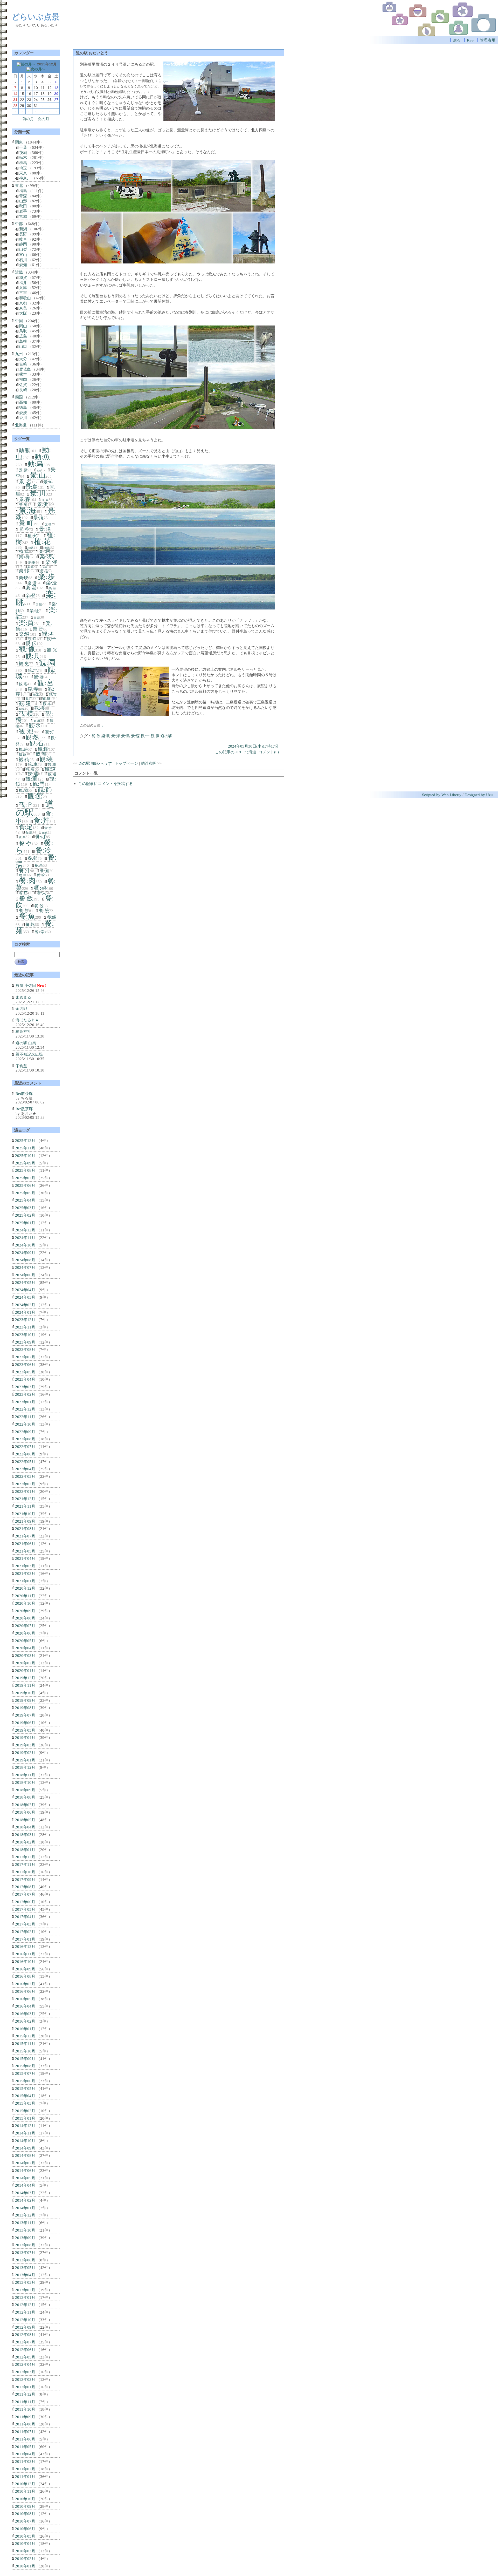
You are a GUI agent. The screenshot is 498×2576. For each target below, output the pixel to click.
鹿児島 (25, 369)
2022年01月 (25, 1491)
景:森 (135, 736)
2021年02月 (25, 1573)
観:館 (35, 796)
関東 (19, 142)
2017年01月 (25, 1939)
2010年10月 (25, 2499)
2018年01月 (25, 1850)
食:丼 (41, 821)
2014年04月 (25, 2185)
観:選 (33, 774)
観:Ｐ (26, 805)
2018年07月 (25, 1805)
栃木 (23, 157)
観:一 (145, 736)
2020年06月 (25, 1633)
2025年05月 (25, 1193)
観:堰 (39, 677)
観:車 (33, 764)
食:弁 (48, 828)
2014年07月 (25, 2163)
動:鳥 (36, 464)
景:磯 (48, 524)
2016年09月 (25, 1969)
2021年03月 (25, 1566)
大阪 (23, 313)
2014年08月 (25, 2155)
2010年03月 (25, 2551)
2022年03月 (25, 1476)
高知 (23, 402)
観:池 (26, 731)
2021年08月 (25, 1528)
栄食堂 (21, 1066)
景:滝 (39, 518)
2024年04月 (25, 1290)
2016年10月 (25, 1961)
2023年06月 (25, 1364)
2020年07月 (25, 1626)
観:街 (24, 760)
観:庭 (46, 699)
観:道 (50, 769)
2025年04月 (25, 1200)
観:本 (47, 704)
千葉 (23, 147)
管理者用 (488, 40)
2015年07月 (25, 2073)
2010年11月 (25, 2491)
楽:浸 (51, 583)
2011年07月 (25, 2432)
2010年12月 (25, 2484)
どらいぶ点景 (36, 17)
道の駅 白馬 (26, 1043)
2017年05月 (25, 1909)
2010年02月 (25, 2558)
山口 (23, 346)
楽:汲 (32, 583)
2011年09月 (25, 2417)
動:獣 (25, 450)
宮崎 (23, 364)
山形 (23, 201)
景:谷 (24, 529)
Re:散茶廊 (24, 1093)
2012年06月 (25, 2350)
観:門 (39, 784)
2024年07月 (25, 1267)
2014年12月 (25, 2126)
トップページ (126, 763)
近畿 (19, 272)
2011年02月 (25, 2469)
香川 (23, 418)
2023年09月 (25, 1342)
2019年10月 (25, 1693)
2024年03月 (25, 1297)
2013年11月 (25, 2223)
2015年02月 (25, 2111)
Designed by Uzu (479, 795)
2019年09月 (25, 1700)
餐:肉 (27, 881)
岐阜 (23, 239)
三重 (23, 293)
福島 (23, 191)
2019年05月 (25, 1730)
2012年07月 (25, 2342)
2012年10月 (25, 2320)
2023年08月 (25, 1349)
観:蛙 (41, 754)
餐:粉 (41, 875)
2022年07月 (25, 1446)
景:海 (116, 736)
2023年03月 (25, 1387)
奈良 (23, 308)
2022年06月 (25, 1454)
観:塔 (23, 684)
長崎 (23, 390)
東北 (19, 185)
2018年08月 (25, 1797)
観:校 (22, 709)
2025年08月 (25, 1170)
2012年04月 (25, 2364)
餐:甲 (23, 875)
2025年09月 (25, 1163)
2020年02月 (25, 1663)
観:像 (155, 736)
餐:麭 (30, 924)
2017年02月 (25, 1932)
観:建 (25, 703)
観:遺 (52, 774)
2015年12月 (25, 2036)
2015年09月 (25, 2059)
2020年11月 (25, 1596)
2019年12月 (25, 1678)
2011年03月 (25, 2461)
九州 (19, 354)
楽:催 (51, 562)
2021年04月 (25, 1558)
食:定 (26, 827)
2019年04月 (25, 1737)
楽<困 (45, 551)
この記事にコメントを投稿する (106, 784)
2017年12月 (25, 1857)
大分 (23, 359)
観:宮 (45, 683)
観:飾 (45, 790)
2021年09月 (25, 1521)
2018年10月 (25, 1782)
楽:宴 (30, 567)
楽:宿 (45, 567)
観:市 (53, 694)
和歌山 (25, 298)
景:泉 (45, 500)
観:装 (46, 759)
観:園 (47, 663)
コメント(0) (269, 752)
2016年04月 (25, 2006)
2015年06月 (25, 2081)
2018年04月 (25, 1827)
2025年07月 (25, 1178)
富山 (23, 255)
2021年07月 (25, 1536)
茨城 (23, 152)
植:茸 (47, 548)
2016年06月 (25, 1991)
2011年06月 (25, 2439)
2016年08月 (25, 1976)
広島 (23, 336)
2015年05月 (25, 2088)
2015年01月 (25, 2118)
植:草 (24, 551)
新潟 (23, 229)
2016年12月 (25, 1946)
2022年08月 (25, 1439)
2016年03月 (25, 2014)
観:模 (26, 714)
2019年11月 (25, 1685)
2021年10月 (25, 1514)
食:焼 (29, 832)
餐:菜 (40, 888)
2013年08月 (25, 2245)
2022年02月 (25, 1484)
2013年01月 (25, 2297)
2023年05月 (25, 1372)
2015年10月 (25, 2051)
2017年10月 (25, 1872)
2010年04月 (25, 2543)
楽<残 (47, 556)
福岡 (23, 379)
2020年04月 (25, 1648)
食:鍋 (22, 837)
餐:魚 (27, 916)
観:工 (36, 695)
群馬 (23, 163)
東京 (23, 173)
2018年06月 (25, 1812)
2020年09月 (25, 1611)
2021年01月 (25, 1581)
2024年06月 (25, 1275)
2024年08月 (25, 1260)
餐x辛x (41, 932)
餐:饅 (44, 911)
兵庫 (23, 287)
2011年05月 (25, 2447)
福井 (23, 283)
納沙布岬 (149, 763)
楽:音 (38, 629)
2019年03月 (25, 1745)
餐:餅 (24, 911)
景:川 (38, 493)
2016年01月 (25, 2029)
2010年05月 (25, 2536)
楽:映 (24, 578)
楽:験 (25, 634)
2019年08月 (25, 1708)
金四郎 (21, 1009)
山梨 (23, 249)
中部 (19, 224)
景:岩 (25, 482)
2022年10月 (25, 1424)
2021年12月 (25, 1499)
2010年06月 (25, 2529)
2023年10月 (25, 1335)
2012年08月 (25, 2334)
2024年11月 (25, 1238)
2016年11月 (25, 1954)
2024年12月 (25, 1230)
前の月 (28, 119)
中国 (19, 321)
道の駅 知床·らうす (95, 763)
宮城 (23, 216)
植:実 (32, 536)
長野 (23, 234)
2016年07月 (25, 1984)
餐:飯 (26, 898)
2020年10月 (25, 1603)
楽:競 (39, 604)
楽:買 (26, 623)
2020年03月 (25, 1655)
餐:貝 (41, 893)
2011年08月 (25, 2424)
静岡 (23, 244)
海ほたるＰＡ (27, 1020)
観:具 (33, 656)
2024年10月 (25, 1245)
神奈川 (25, 178)
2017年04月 (25, 1917)
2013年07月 (25, 2252)
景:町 (26, 523)
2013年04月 (25, 2275)
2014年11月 (25, 2133)
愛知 (23, 265)
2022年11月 (25, 1417)
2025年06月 (25, 1185)
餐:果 (39, 866)
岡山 (23, 326)
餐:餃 (39, 906)
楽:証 (34, 611)
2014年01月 (25, 2208)
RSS (470, 40)
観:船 (43, 749)
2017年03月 (25, 1924)
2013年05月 (25, 2267)
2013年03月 (25, 2282)
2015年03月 (25, 2103)
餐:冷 (43, 850)
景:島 (126, 736)
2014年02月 (25, 2200)
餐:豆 (23, 893)
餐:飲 (96, 736)
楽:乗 (31, 563)
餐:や (25, 843)
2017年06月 (25, 1902)
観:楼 (40, 708)
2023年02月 (25, 1394)
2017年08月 (25, 1887)
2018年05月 (25, 1820)
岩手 (23, 211)
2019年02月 (25, 1753)
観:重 (31, 779)
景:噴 (39, 471)
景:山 (38, 475)
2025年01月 (25, 1223)
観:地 (33, 670)
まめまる (23, 997)
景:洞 (23, 505)
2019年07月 (25, 1715)
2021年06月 (25, 1544)
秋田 (23, 206)
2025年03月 (25, 1208)
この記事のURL (229, 752)
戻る (457, 40)
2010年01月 (25, 2566)
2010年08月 (25, 2514)
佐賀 (23, 385)
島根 (23, 341)
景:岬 (48, 482)
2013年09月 (25, 2238)
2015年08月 (25, 2066)
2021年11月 (25, 1506)
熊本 (23, 374)
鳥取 (23, 331)
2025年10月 (25, 1155)
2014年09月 (25, 2148)
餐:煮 (45, 871)
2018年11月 (25, 1775)
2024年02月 (25, 1305)
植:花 (42, 542)
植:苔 (30, 548)
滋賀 (23, 277)
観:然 (32, 737)
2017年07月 (25, 1894)
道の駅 (166, 736)
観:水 (35, 726)
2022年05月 (25, 1462)
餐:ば (41, 837)
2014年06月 (25, 2170)
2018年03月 (25, 1835)
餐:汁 (25, 870)
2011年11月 (25, 2402)
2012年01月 (25, 2387)
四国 (19, 397)
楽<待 (24, 557)
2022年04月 (25, 1469)
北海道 (250, 752)
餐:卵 (33, 858)
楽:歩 (46, 577)
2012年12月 (25, 2305)
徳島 (23, 407)
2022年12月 (25, 1409)
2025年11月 (25, 1148)
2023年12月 (25, 1320)
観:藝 (22, 754)
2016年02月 (25, 2021)
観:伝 (31, 643)
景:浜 (43, 504)
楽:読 (37, 618)
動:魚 (42, 457)
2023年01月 (25, 1402)
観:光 (52, 650)
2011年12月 (25, 2394)
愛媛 (23, 413)
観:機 (37, 721)
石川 (23, 260)
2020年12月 (25, 1588)
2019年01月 (25, 1760)
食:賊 (44, 833)
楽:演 (52, 588)
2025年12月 (25, 1140)
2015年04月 (25, 2096)
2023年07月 (25, 1357)
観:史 (24, 664)
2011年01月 (25, 2476)
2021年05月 (25, 1551)
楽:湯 (31, 588)
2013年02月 (25, 2290)
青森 (23, 196)
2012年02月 (25, 2379)
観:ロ (32, 639)
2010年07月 (25, 2521)
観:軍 (52, 764)
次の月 (43, 119)
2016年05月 (25, 1999)
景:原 (23, 470)
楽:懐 (24, 571)
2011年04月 (25, 2454)
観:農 (30, 769)
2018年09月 (25, 1790)
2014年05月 (25, 2178)
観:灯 (50, 732)
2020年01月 (25, 1670)
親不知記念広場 (29, 1054)
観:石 (36, 743)
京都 (23, 303)
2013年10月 (25, 2230)
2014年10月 (25, 2141)
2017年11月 (25, 1864)
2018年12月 (25, 1767)
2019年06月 (25, 1723)
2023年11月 (25, 1327)
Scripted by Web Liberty (442, 795)
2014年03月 (25, 2193)
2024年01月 (25, 1312)
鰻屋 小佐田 (26, 985)
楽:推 (44, 571)
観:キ (48, 634)
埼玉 (23, 168)
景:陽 (45, 529)
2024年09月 (25, 1253)
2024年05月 (25, 1282)
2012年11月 (25, 2312)
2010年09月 (25, 2506)
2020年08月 (25, 1618)
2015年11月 (25, 2043)
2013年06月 (25, 2260)
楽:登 (30, 596)
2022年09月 (25, 1432)
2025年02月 (25, 1215)
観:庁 (29, 699)
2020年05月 (25, 1641)
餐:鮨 (52, 917)
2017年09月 (25, 1879)
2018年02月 (25, 1842)
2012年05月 (25, 2357)
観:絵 (23, 749)
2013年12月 (25, 2215)
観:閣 (23, 790)
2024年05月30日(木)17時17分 (253, 746)
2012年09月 (25, 2327)
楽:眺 (106, 736)
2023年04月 (25, 1379)
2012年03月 (25, 2372)
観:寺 (33, 689)
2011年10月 (25, 2409)
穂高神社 (23, 1031)
